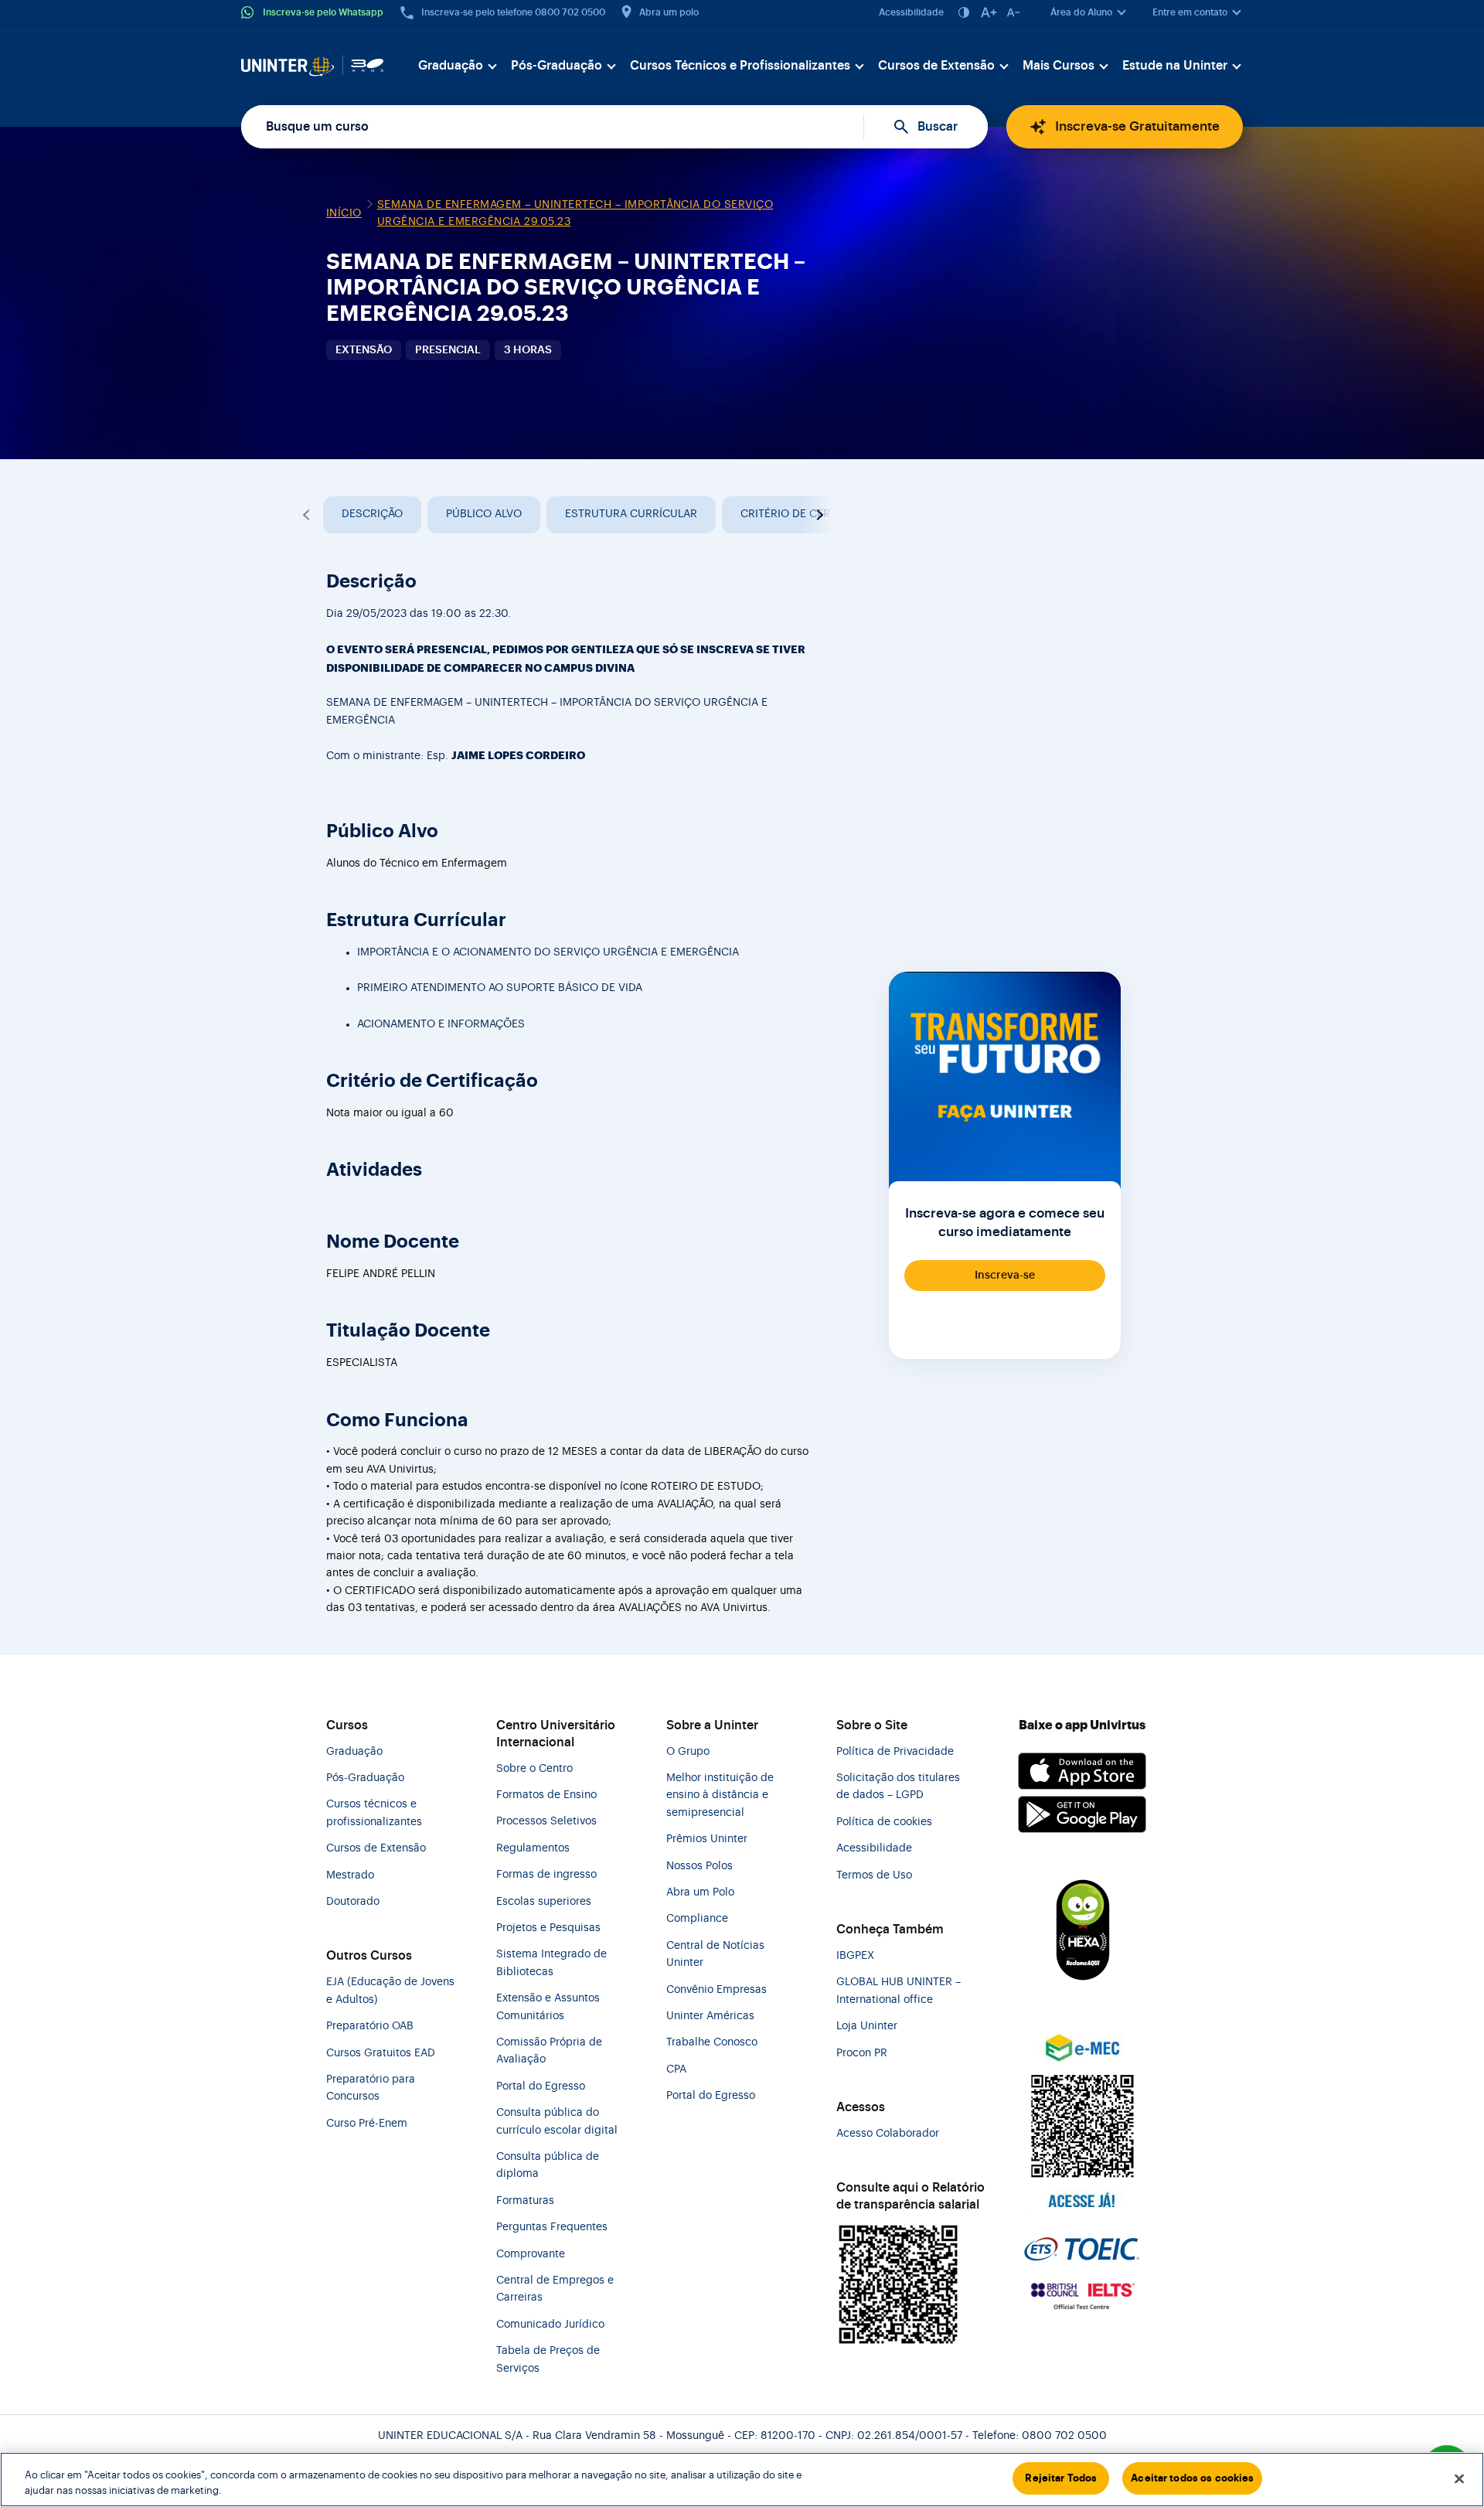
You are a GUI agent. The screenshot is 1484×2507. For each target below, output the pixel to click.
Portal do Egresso (541, 2086)
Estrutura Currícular (631, 514)
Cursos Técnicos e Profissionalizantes (740, 66)
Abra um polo (669, 12)
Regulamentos (533, 1848)
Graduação (451, 66)
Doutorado (353, 1902)
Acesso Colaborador (888, 2134)
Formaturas (525, 2201)
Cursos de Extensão (936, 66)
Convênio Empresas (716, 1990)
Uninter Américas (710, 2016)
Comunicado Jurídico (550, 2325)
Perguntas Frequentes (552, 2227)
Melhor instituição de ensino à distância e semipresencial (720, 1795)
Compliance (697, 1919)
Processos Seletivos (546, 1821)
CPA (676, 2069)
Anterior (308, 515)
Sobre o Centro (534, 1769)
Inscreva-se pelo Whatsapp (323, 12)
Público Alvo (484, 514)
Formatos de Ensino (546, 1795)
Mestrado (350, 1875)
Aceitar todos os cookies (1192, 2478)
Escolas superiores (544, 1902)
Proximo (818, 515)
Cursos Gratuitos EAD (381, 2053)
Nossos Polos (699, 1866)
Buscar (938, 127)
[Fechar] (1459, 2478)
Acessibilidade (911, 12)
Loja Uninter (867, 2026)
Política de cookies (884, 1822)
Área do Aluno (1081, 12)
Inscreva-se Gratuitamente (1137, 126)
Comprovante (531, 2254)
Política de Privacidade (895, 1752)
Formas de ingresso (546, 1875)
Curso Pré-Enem (367, 2124)
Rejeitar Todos (1061, 2478)
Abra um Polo (700, 1892)
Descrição (372, 514)
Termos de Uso (874, 1875)
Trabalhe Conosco (712, 2042)
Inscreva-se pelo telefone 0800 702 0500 (513, 12)
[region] (742, 2480)
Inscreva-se (1005, 1276)
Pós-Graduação (556, 66)
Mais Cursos (1059, 66)
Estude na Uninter (1175, 66)
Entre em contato (1190, 12)
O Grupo (688, 1752)
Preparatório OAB (370, 2026)
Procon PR (862, 2053)
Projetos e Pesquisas (548, 1928)
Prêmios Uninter (707, 1839)
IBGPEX (855, 1956)
